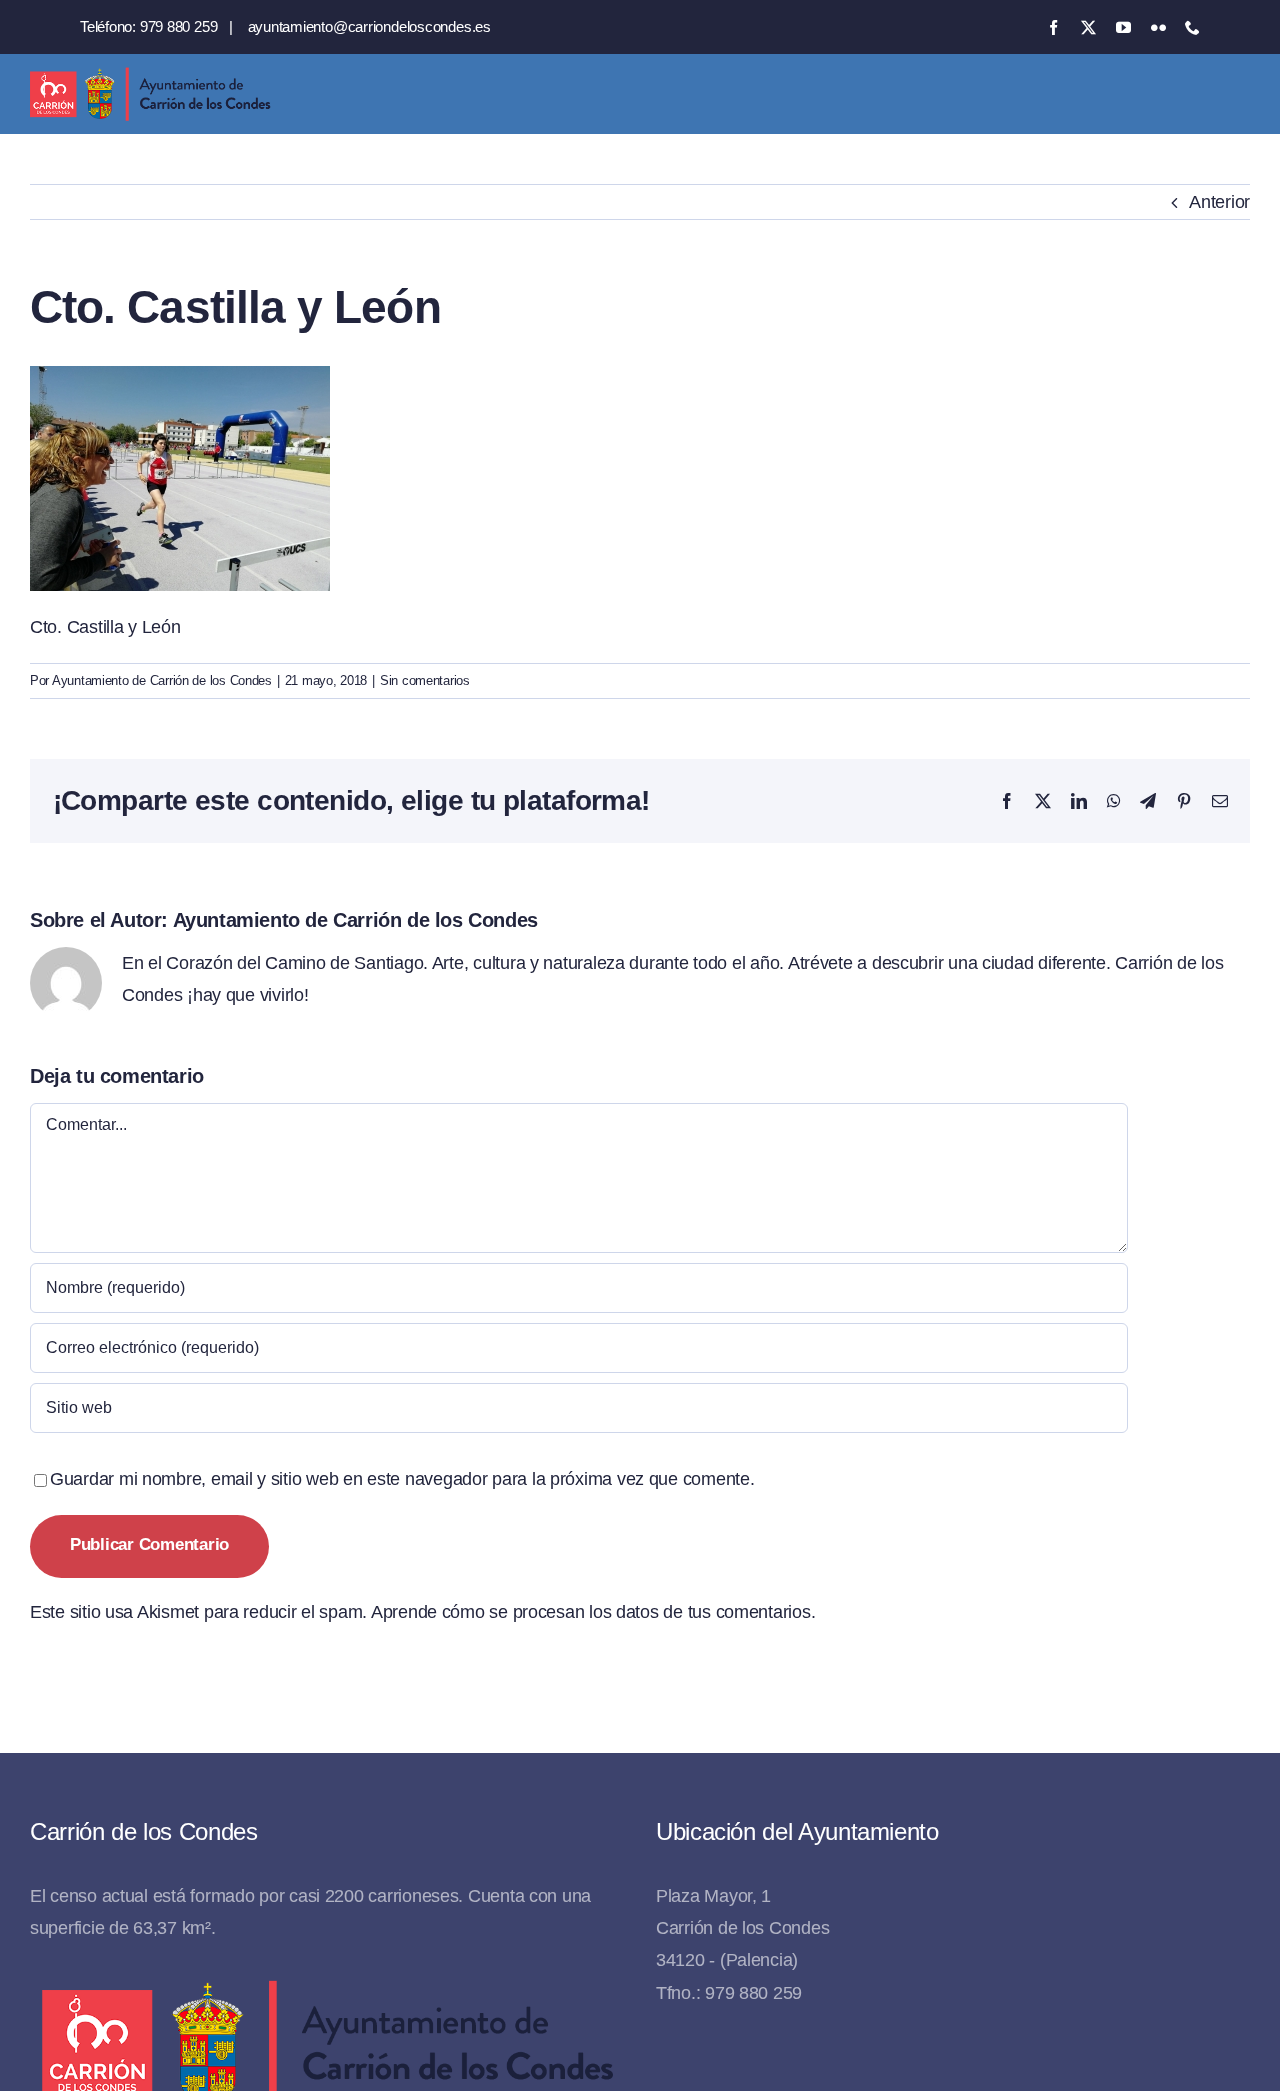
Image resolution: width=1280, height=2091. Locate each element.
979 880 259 (179, 26)
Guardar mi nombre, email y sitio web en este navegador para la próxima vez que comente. (402, 1479)
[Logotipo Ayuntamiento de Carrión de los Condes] (150, 75)
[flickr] (1158, 27)
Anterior (1219, 202)
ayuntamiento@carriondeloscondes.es (369, 26)
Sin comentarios (425, 680)
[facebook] (1053, 27)
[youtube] (1123, 27)
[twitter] (1088, 27)
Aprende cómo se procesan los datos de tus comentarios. (593, 1612)
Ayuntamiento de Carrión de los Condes (162, 680)
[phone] (1192, 27)
